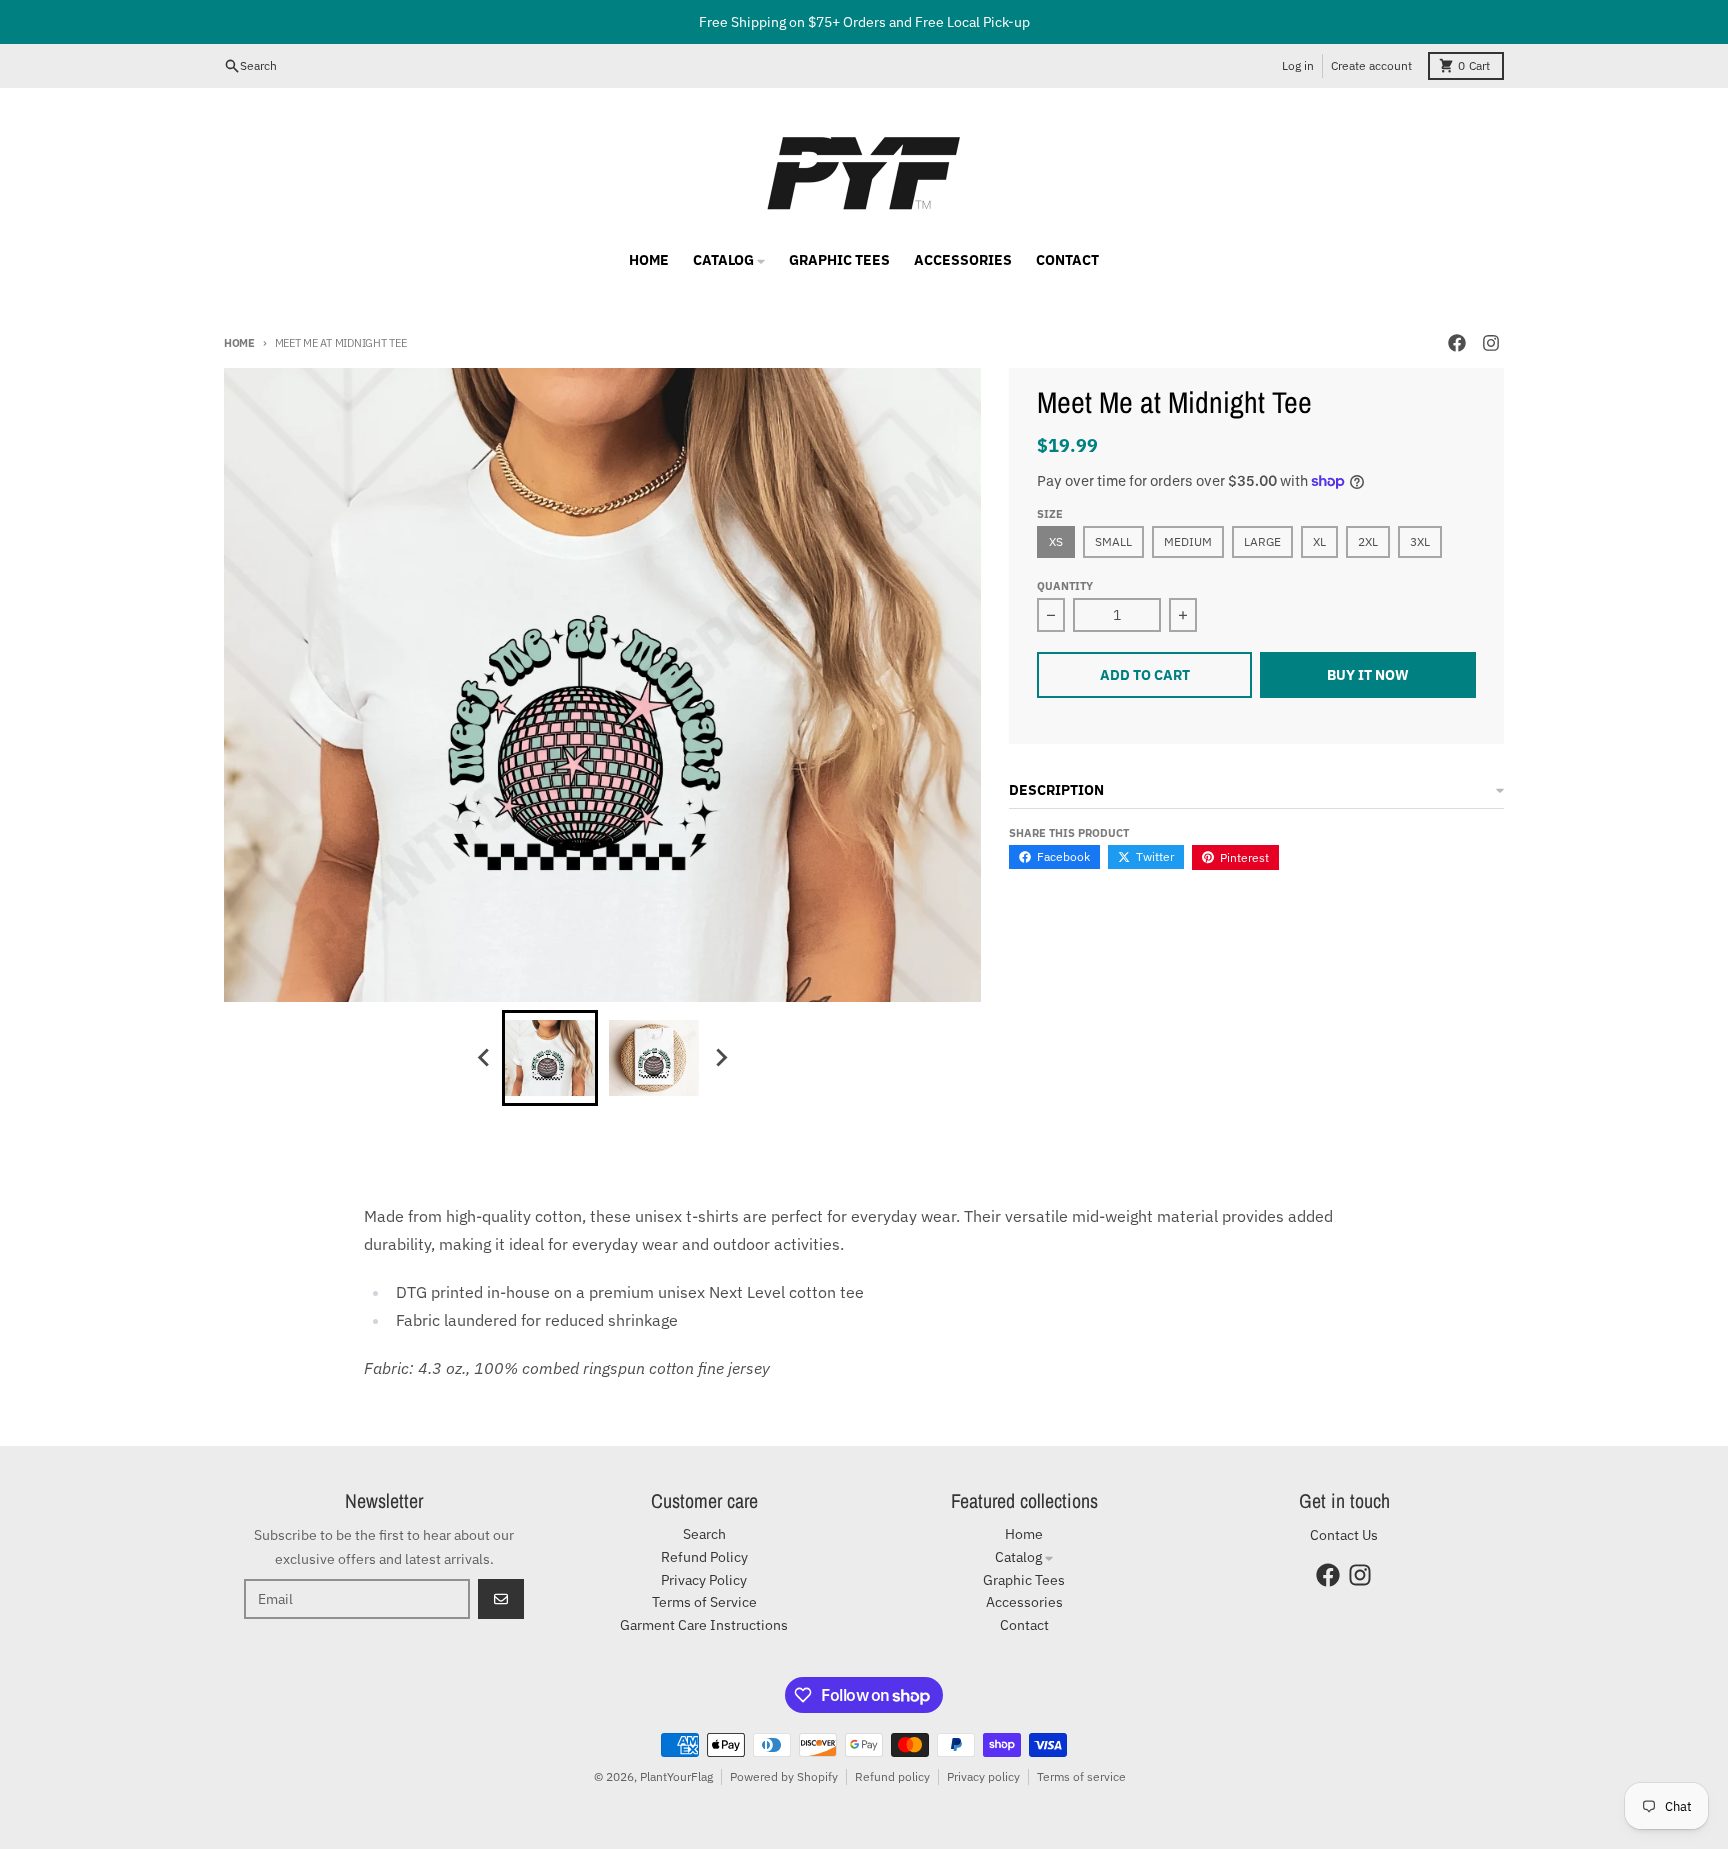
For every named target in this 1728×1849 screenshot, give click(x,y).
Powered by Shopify (784, 1776)
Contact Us (1344, 1535)
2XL (1368, 541)
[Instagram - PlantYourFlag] (1491, 343)
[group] (550, 1058)
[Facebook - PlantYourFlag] (1457, 343)
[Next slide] (720, 1058)
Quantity (1065, 586)
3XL (1420, 541)
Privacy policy (983, 1776)
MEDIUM (1188, 541)
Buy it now (1368, 675)
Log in (1298, 65)
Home (239, 343)
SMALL (1113, 541)
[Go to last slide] (484, 1058)
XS (1056, 541)
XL (1319, 541)
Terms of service (1081, 1776)
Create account (1371, 65)
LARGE (1262, 541)
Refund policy (892, 1776)
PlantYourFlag (676, 1776)
